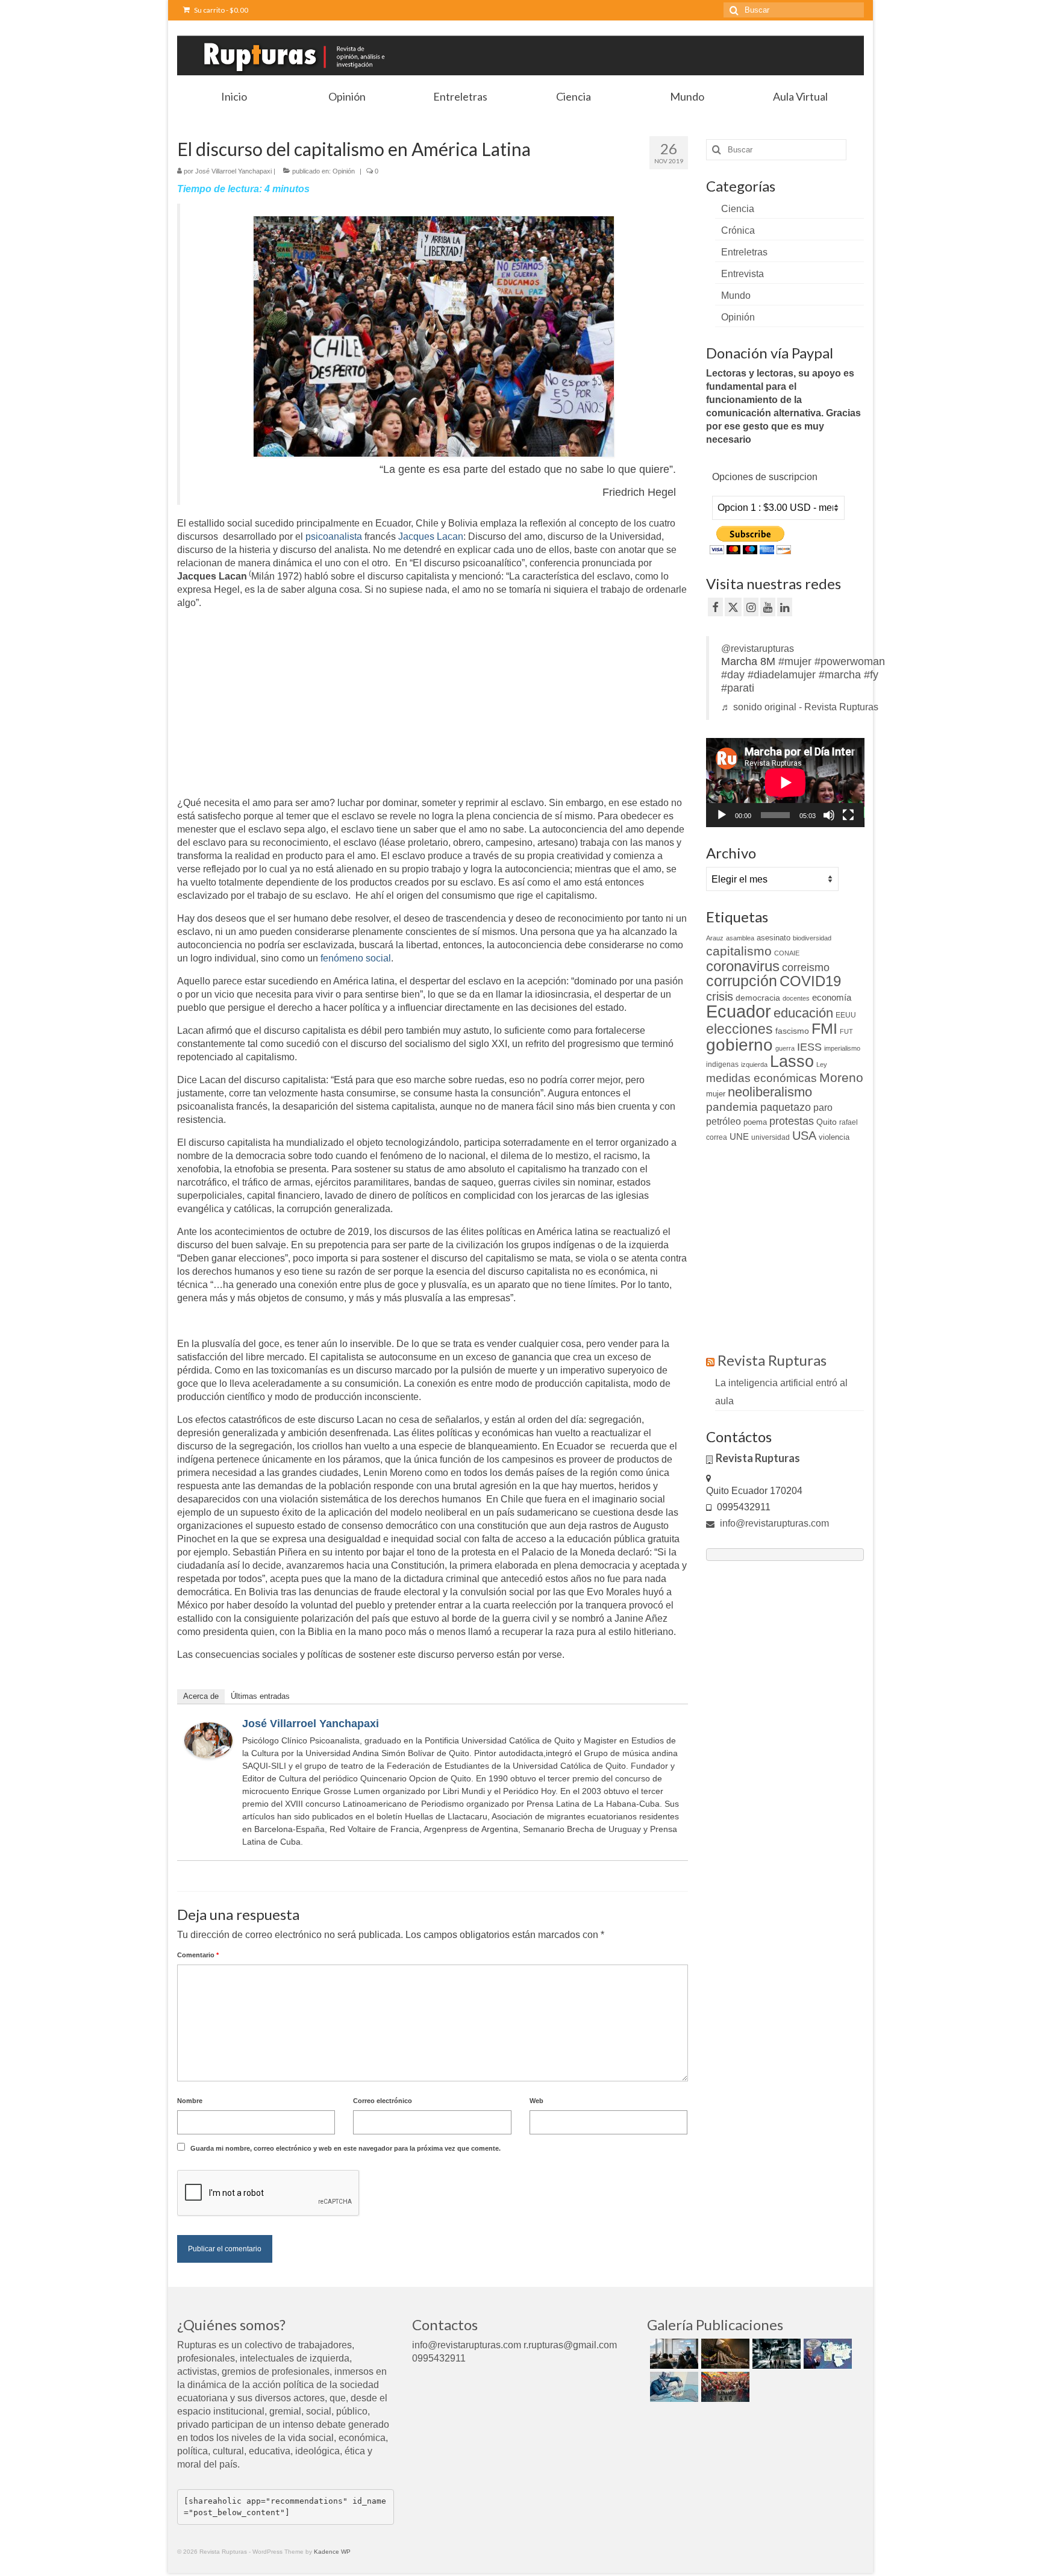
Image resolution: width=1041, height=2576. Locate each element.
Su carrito (220, 10)
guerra (785, 1048)
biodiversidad (812, 938)
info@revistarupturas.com (773, 1523)
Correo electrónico (383, 2101)
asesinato (774, 938)
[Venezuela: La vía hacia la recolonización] (673, 2387)
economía (832, 997)
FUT (846, 1031)
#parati (738, 688)
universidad (771, 1137)
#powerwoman (850, 661)
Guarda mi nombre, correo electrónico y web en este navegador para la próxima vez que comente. (345, 2148)
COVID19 (810, 981)
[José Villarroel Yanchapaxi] (208, 1740)
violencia (834, 1137)
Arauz (715, 938)
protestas (792, 1121)
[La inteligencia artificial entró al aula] (673, 2354)
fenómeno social (356, 958)
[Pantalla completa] (848, 815)
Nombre (190, 2101)
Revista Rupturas (772, 1360)
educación (803, 1013)
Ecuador (739, 1011)
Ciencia (738, 209)
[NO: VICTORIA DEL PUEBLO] (724, 2387)
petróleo (724, 1121)
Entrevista (742, 274)
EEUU (846, 1015)
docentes (796, 998)
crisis (720, 996)
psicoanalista (334, 536)
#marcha (840, 675)
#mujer (795, 661)
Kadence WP (332, 2552)
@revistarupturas (758, 649)
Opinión (344, 171)
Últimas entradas (260, 1696)
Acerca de (201, 1696)
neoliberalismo (770, 1092)
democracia (758, 998)
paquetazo (786, 1107)
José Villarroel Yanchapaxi (233, 171)
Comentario (198, 1955)
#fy (871, 675)
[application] (785, 783)
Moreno (841, 1077)
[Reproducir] (722, 815)
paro (823, 1108)
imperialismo (842, 1048)
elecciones (739, 1029)
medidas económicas (761, 1078)
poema (755, 1122)
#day (733, 675)
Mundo (736, 295)
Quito (827, 1122)
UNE (739, 1137)
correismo (806, 968)
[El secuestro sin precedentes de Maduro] (826, 2354)
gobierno (739, 1045)
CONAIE (787, 953)
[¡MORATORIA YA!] (724, 2354)
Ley (822, 1064)
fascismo (792, 1031)
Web (536, 2101)
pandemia (732, 1107)
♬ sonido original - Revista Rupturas (800, 707)
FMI (824, 1028)
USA (804, 1136)
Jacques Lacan (431, 536)
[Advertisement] (278, 704)
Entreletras (744, 252)
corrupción (742, 981)
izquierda (754, 1064)
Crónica (738, 230)
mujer (716, 1094)
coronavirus (743, 966)
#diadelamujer (782, 675)
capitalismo (739, 951)
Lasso (792, 1061)
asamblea (740, 938)
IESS (809, 1047)
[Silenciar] (829, 815)
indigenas (722, 1064)
